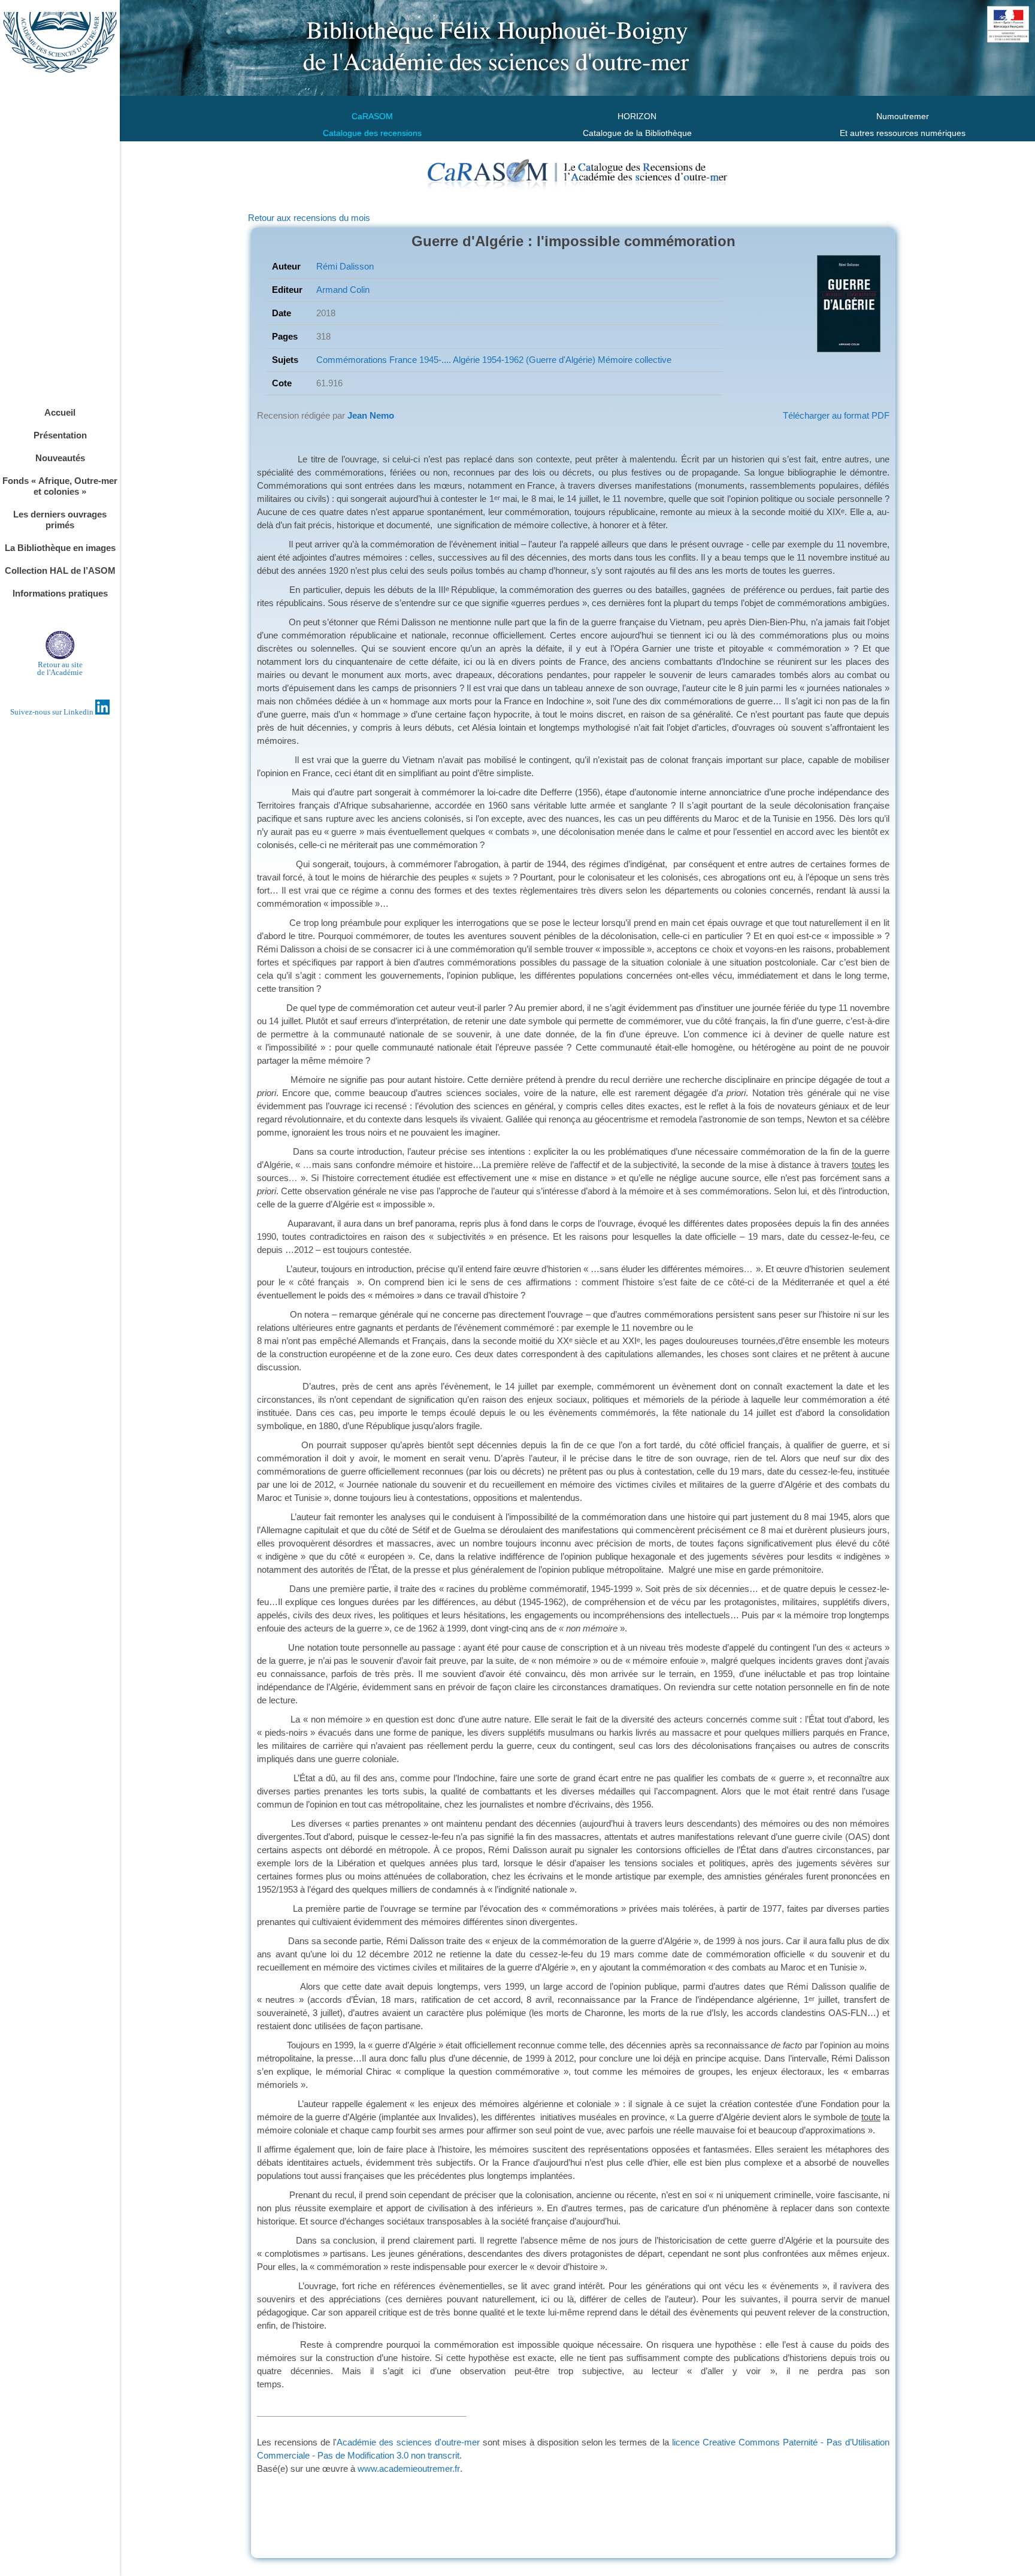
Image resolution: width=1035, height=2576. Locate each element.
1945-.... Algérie (448, 360)
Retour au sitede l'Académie (60, 668)
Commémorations (352, 360)
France (402, 360)
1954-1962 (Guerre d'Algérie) (538, 360)
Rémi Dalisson (345, 266)
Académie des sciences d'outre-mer (410, 2442)
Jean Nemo (371, 415)
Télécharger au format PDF (836, 415)
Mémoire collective (633, 360)
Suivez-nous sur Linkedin (53, 712)
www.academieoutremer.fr (409, 2468)
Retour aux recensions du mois (309, 218)
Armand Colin (343, 290)
